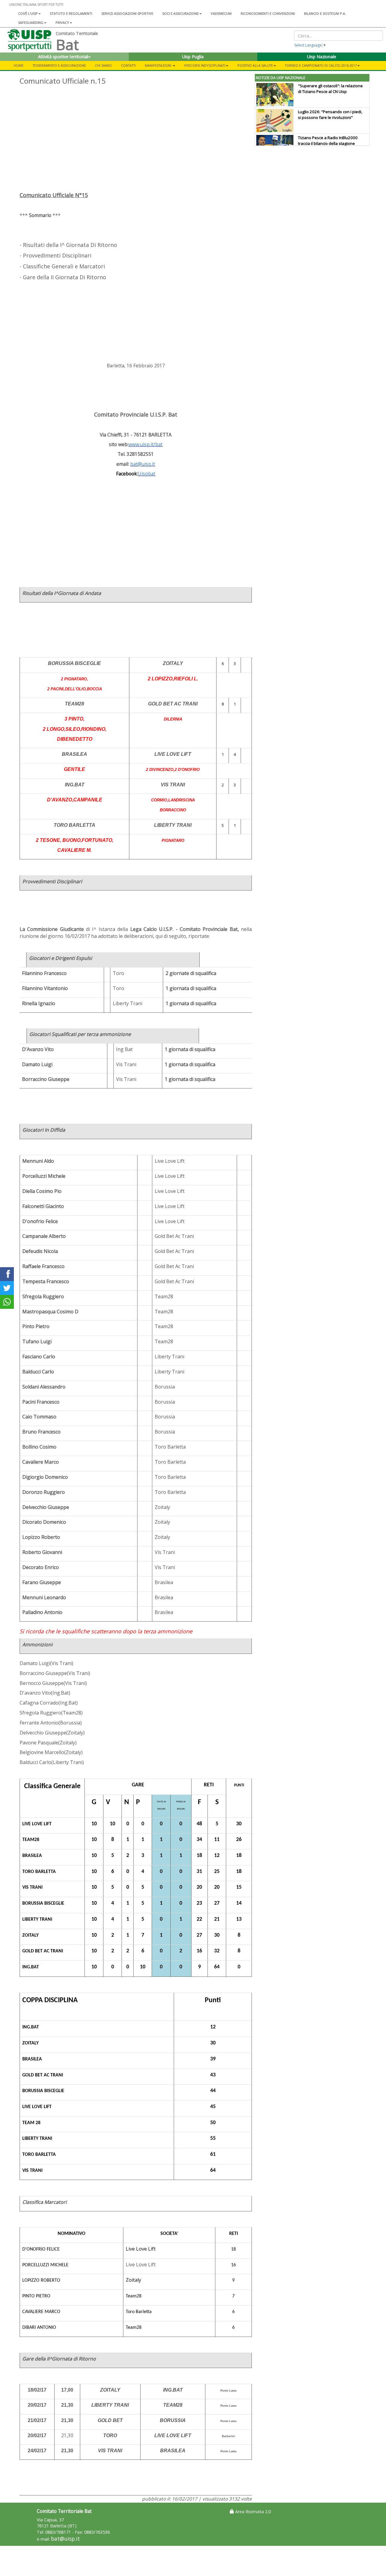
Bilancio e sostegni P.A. (325, 13)
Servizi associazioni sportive (127, 13)
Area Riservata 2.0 (252, 2512)
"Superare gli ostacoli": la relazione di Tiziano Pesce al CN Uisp (330, 89)
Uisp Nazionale (322, 57)
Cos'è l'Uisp (28, 13)
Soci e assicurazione (180, 13)
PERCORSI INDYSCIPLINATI (205, 65)
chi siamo (103, 65)
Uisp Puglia (193, 57)
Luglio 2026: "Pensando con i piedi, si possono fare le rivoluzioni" (330, 115)
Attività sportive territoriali (63, 57)
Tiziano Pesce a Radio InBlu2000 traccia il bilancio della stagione (328, 141)
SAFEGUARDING (31, 22)
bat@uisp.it (65, 2539)
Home (19, 65)
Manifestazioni (158, 65)
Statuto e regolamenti (71, 13)
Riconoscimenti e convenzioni (268, 13)
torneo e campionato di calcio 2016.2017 (321, 65)
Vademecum (221, 13)
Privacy (62, 22)
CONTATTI (128, 65)
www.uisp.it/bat (146, 444)
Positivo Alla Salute (255, 65)
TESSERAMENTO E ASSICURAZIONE (59, 65)
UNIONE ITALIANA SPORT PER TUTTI (36, 4)
